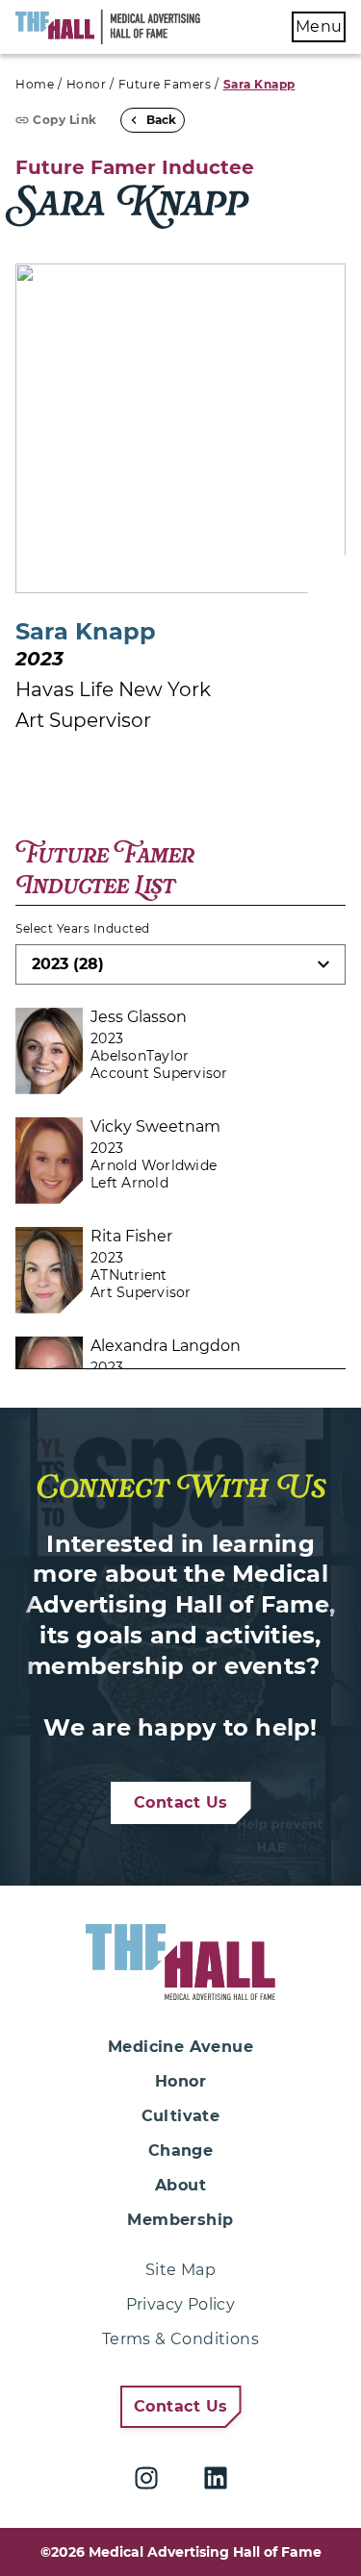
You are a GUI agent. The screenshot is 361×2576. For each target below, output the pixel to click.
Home (35, 84)
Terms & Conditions (180, 2339)
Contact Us (181, 1802)
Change (180, 2151)
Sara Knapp (259, 84)
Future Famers (165, 84)
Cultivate (181, 2116)
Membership (180, 2220)
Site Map (180, 2270)
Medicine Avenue (180, 2047)
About (180, 2185)
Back (161, 120)
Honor (87, 84)
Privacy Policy (181, 2304)
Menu (319, 26)
